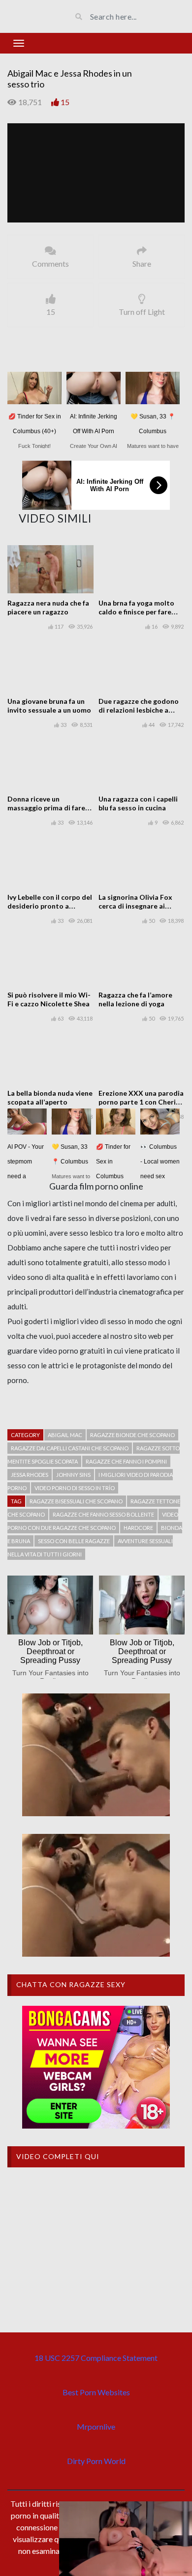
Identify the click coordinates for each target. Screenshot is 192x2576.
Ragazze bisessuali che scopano (76, 1501)
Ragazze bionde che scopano (132, 1435)
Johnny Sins (73, 1475)
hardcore (138, 1528)
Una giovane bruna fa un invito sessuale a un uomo (49, 706)
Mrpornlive (96, 2426)
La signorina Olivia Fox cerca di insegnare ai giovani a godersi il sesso (139, 906)
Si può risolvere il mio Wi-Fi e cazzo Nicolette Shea (49, 999)
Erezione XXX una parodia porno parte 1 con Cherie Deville (141, 1102)
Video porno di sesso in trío (75, 1488)
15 (65, 102)
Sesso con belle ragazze (74, 1541)
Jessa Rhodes (30, 1475)
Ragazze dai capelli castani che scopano (70, 1448)
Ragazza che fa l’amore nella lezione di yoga (135, 999)
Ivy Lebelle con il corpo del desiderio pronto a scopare (50, 906)
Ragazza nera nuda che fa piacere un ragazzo (48, 607)
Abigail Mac (65, 1435)
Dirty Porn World (96, 2461)
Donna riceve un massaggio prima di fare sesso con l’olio (46, 808)
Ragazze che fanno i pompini (126, 1461)
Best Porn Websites (96, 2392)
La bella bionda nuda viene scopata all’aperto (50, 1097)
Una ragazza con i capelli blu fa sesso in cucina (138, 803)
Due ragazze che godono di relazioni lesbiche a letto (139, 710)
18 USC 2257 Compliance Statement (96, 2358)
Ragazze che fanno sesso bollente (103, 1514)
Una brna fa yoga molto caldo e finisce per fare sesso (136, 612)
